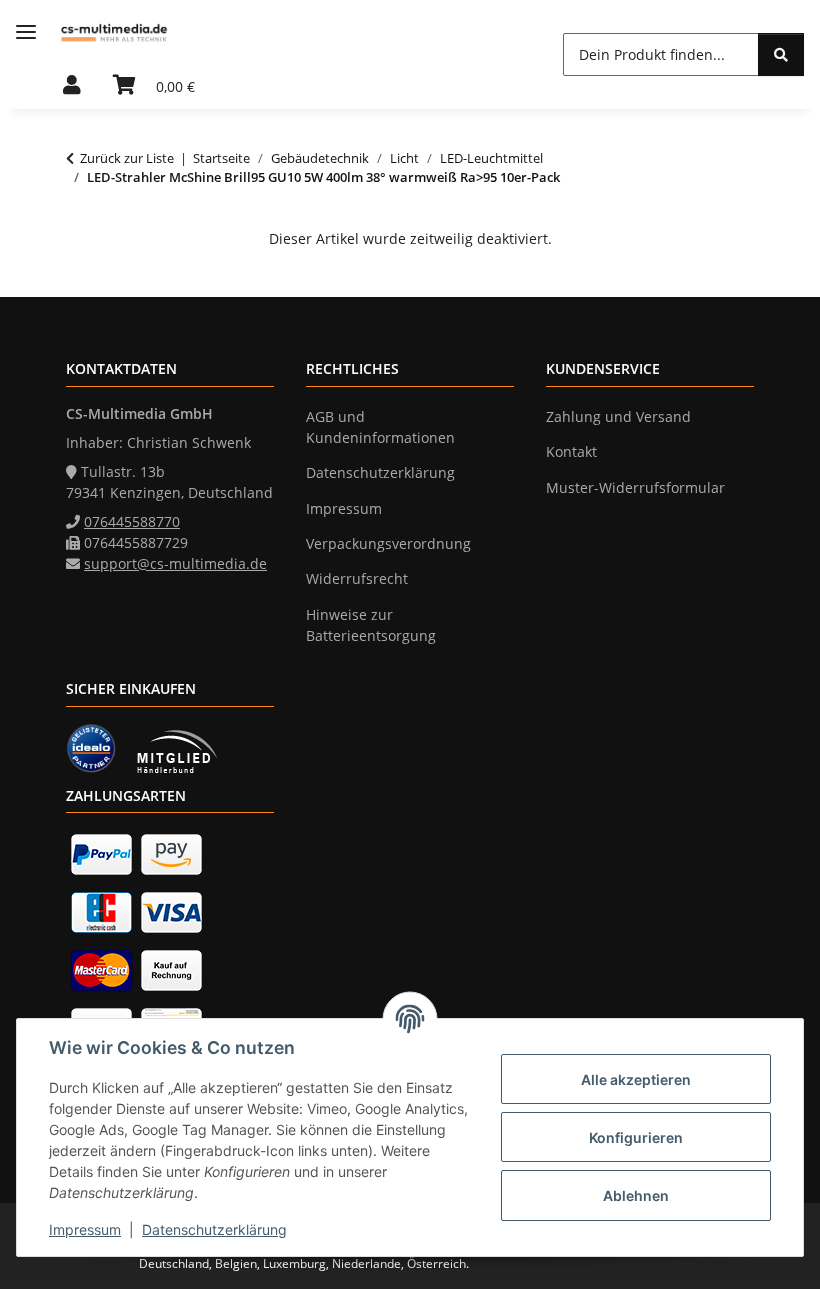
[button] (72, 86)
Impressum (85, 1229)
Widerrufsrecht (357, 578)
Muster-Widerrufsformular (635, 487)
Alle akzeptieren (636, 1079)
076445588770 (132, 521)
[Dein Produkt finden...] (781, 54)
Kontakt (571, 451)
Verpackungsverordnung (388, 543)
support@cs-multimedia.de (175, 563)
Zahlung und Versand (618, 416)
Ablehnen (636, 1195)
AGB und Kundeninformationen (380, 427)
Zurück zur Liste (127, 158)
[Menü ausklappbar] (26, 32)
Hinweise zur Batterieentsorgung (371, 625)
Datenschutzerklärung (214, 1229)
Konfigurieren (636, 1137)
